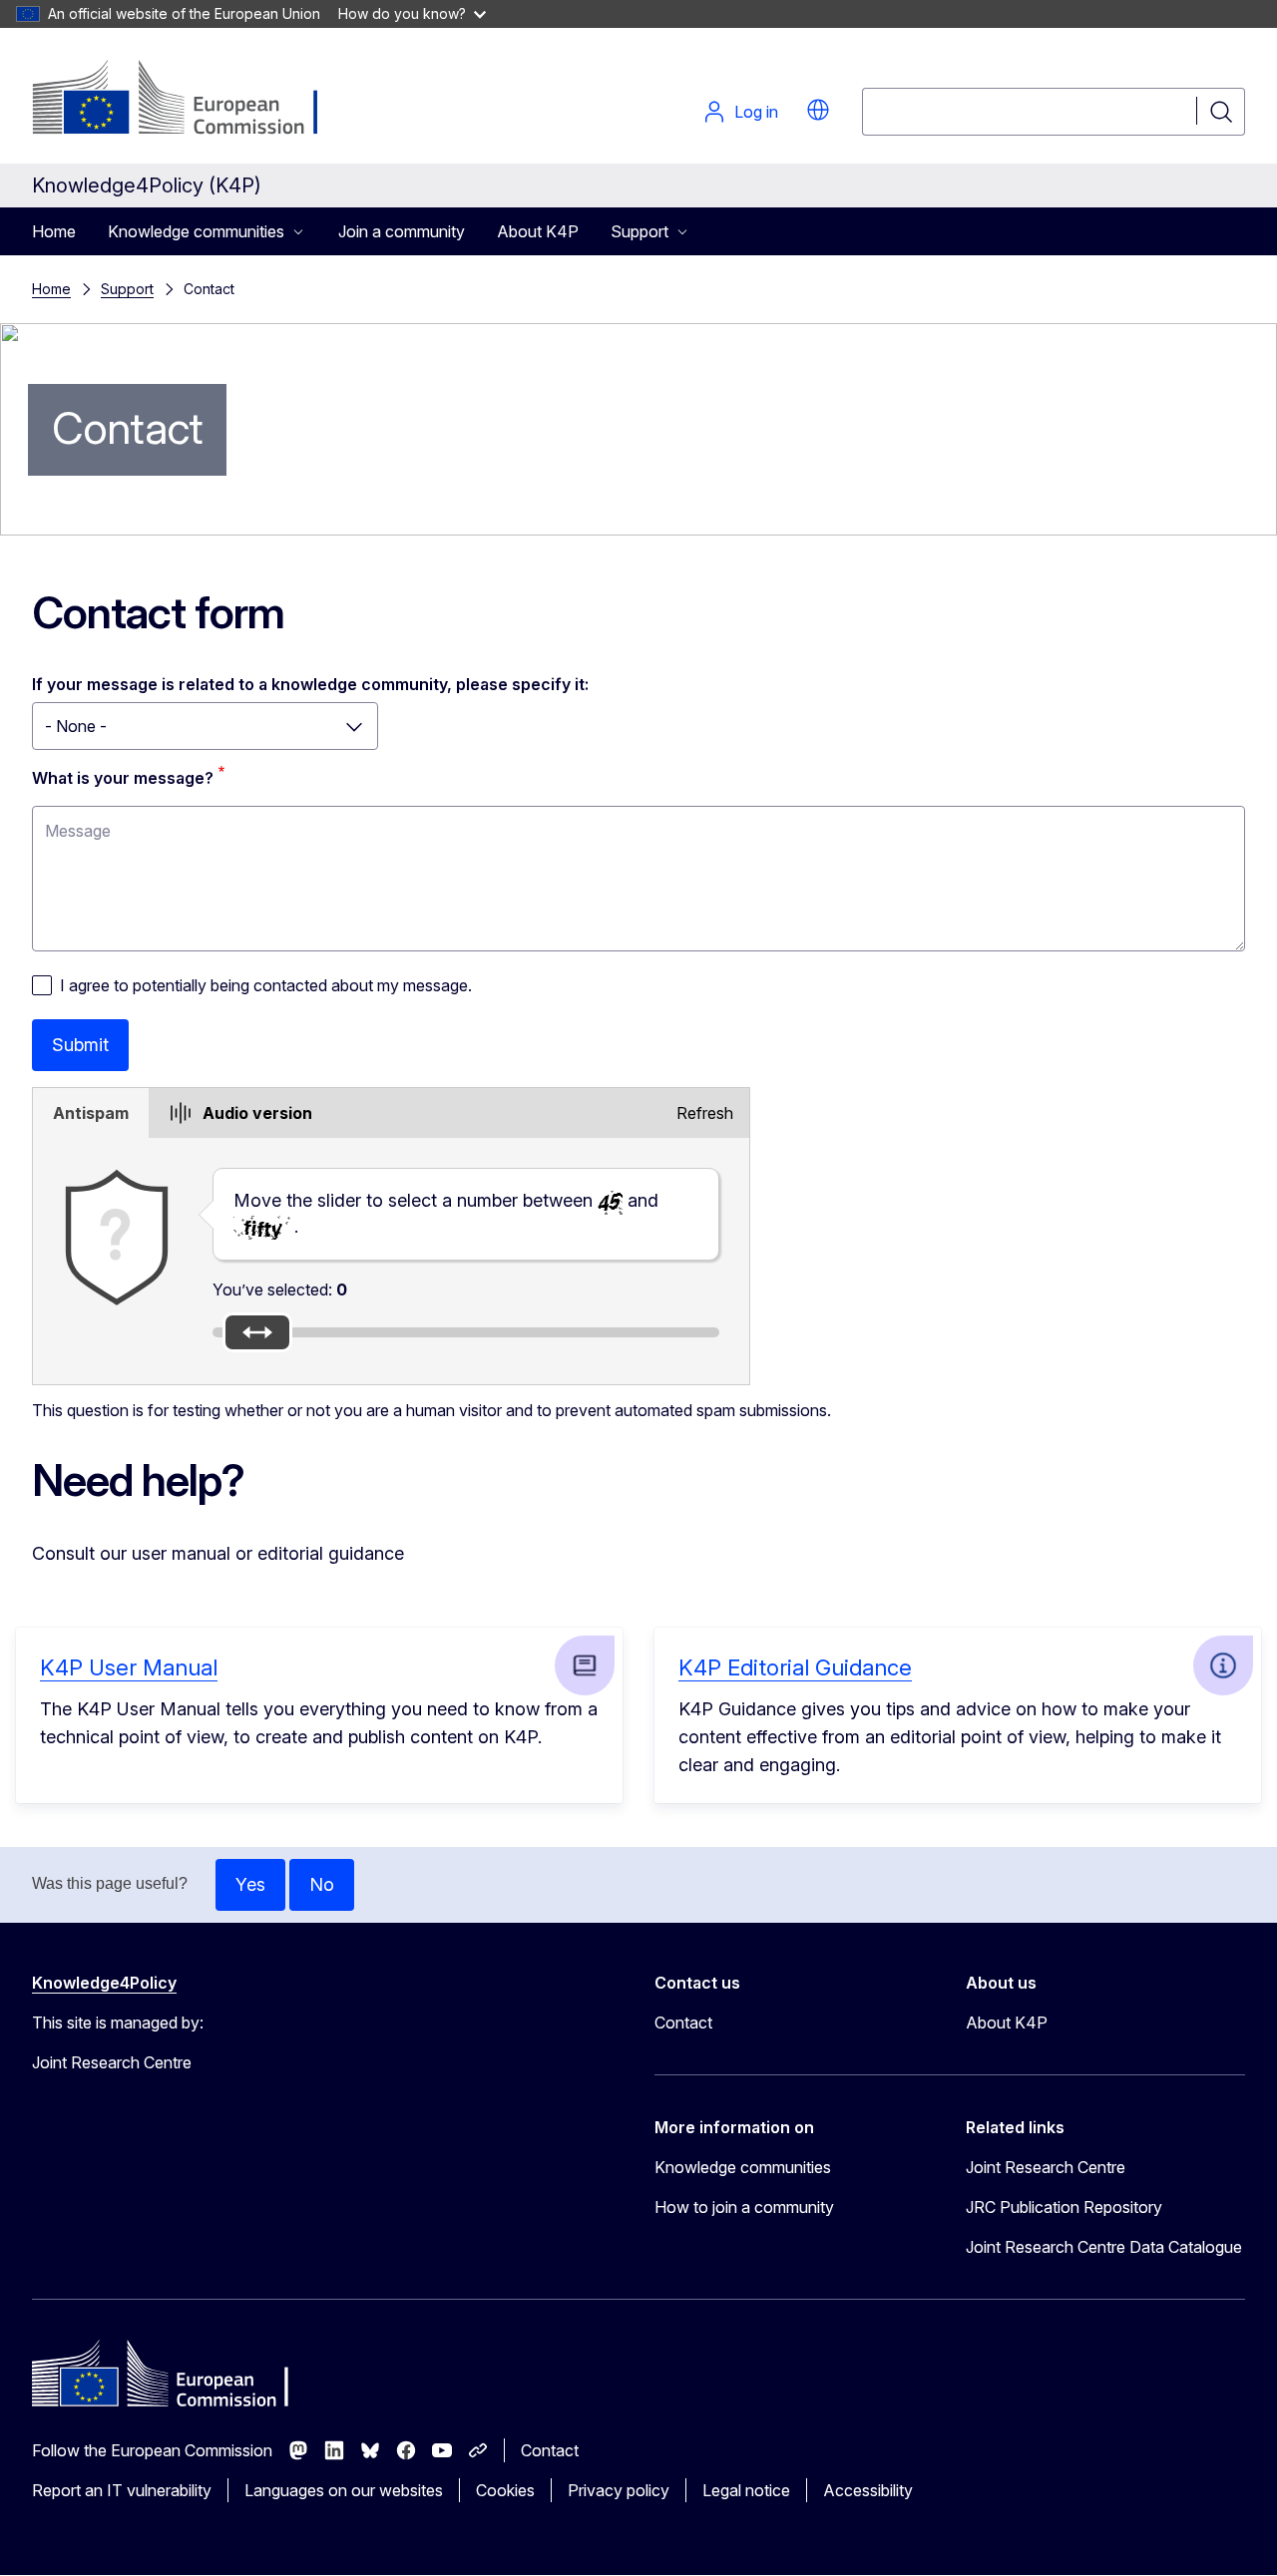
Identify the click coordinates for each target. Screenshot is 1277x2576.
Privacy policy (619, 2490)
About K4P (538, 231)
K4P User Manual (129, 1667)
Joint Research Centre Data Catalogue (1104, 2247)
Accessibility (868, 2490)
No (322, 1884)
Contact (683, 2023)
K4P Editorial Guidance (795, 1667)
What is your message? (123, 778)
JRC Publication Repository (1064, 2207)
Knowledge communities (743, 2167)
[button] (818, 110)
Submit (80, 1045)
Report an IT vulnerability (122, 2490)
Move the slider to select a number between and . (446, 1213)
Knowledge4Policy (104, 1983)
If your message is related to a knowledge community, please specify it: (310, 684)
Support (127, 289)
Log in (756, 112)
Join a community (402, 231)
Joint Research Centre (1046, 2167)
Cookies (505, 2490)
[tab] (91, 1113)
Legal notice (746, 2490)
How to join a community (744, 2207)
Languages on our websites (344, 2490)
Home (54, 231)
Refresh (705, 1113)
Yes (250, 1884)
